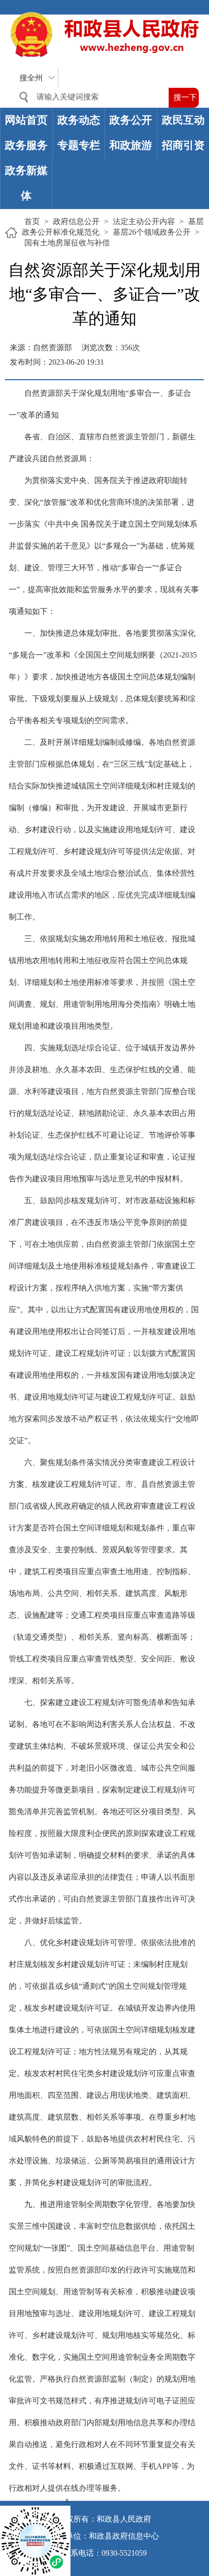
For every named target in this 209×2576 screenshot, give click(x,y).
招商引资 (183, 145)
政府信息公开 (76, 221)
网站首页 (26, 120)
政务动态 (79, 120)
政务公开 (131, 120)
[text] (90, 97)
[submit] (184, 98)
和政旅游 (131, 145)
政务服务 (26, 145)
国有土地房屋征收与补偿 (67, 243)
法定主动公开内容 (144, 221)
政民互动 (183, 120)
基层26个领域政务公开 (152, 232)
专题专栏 (79, 145)
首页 (32, 221)
